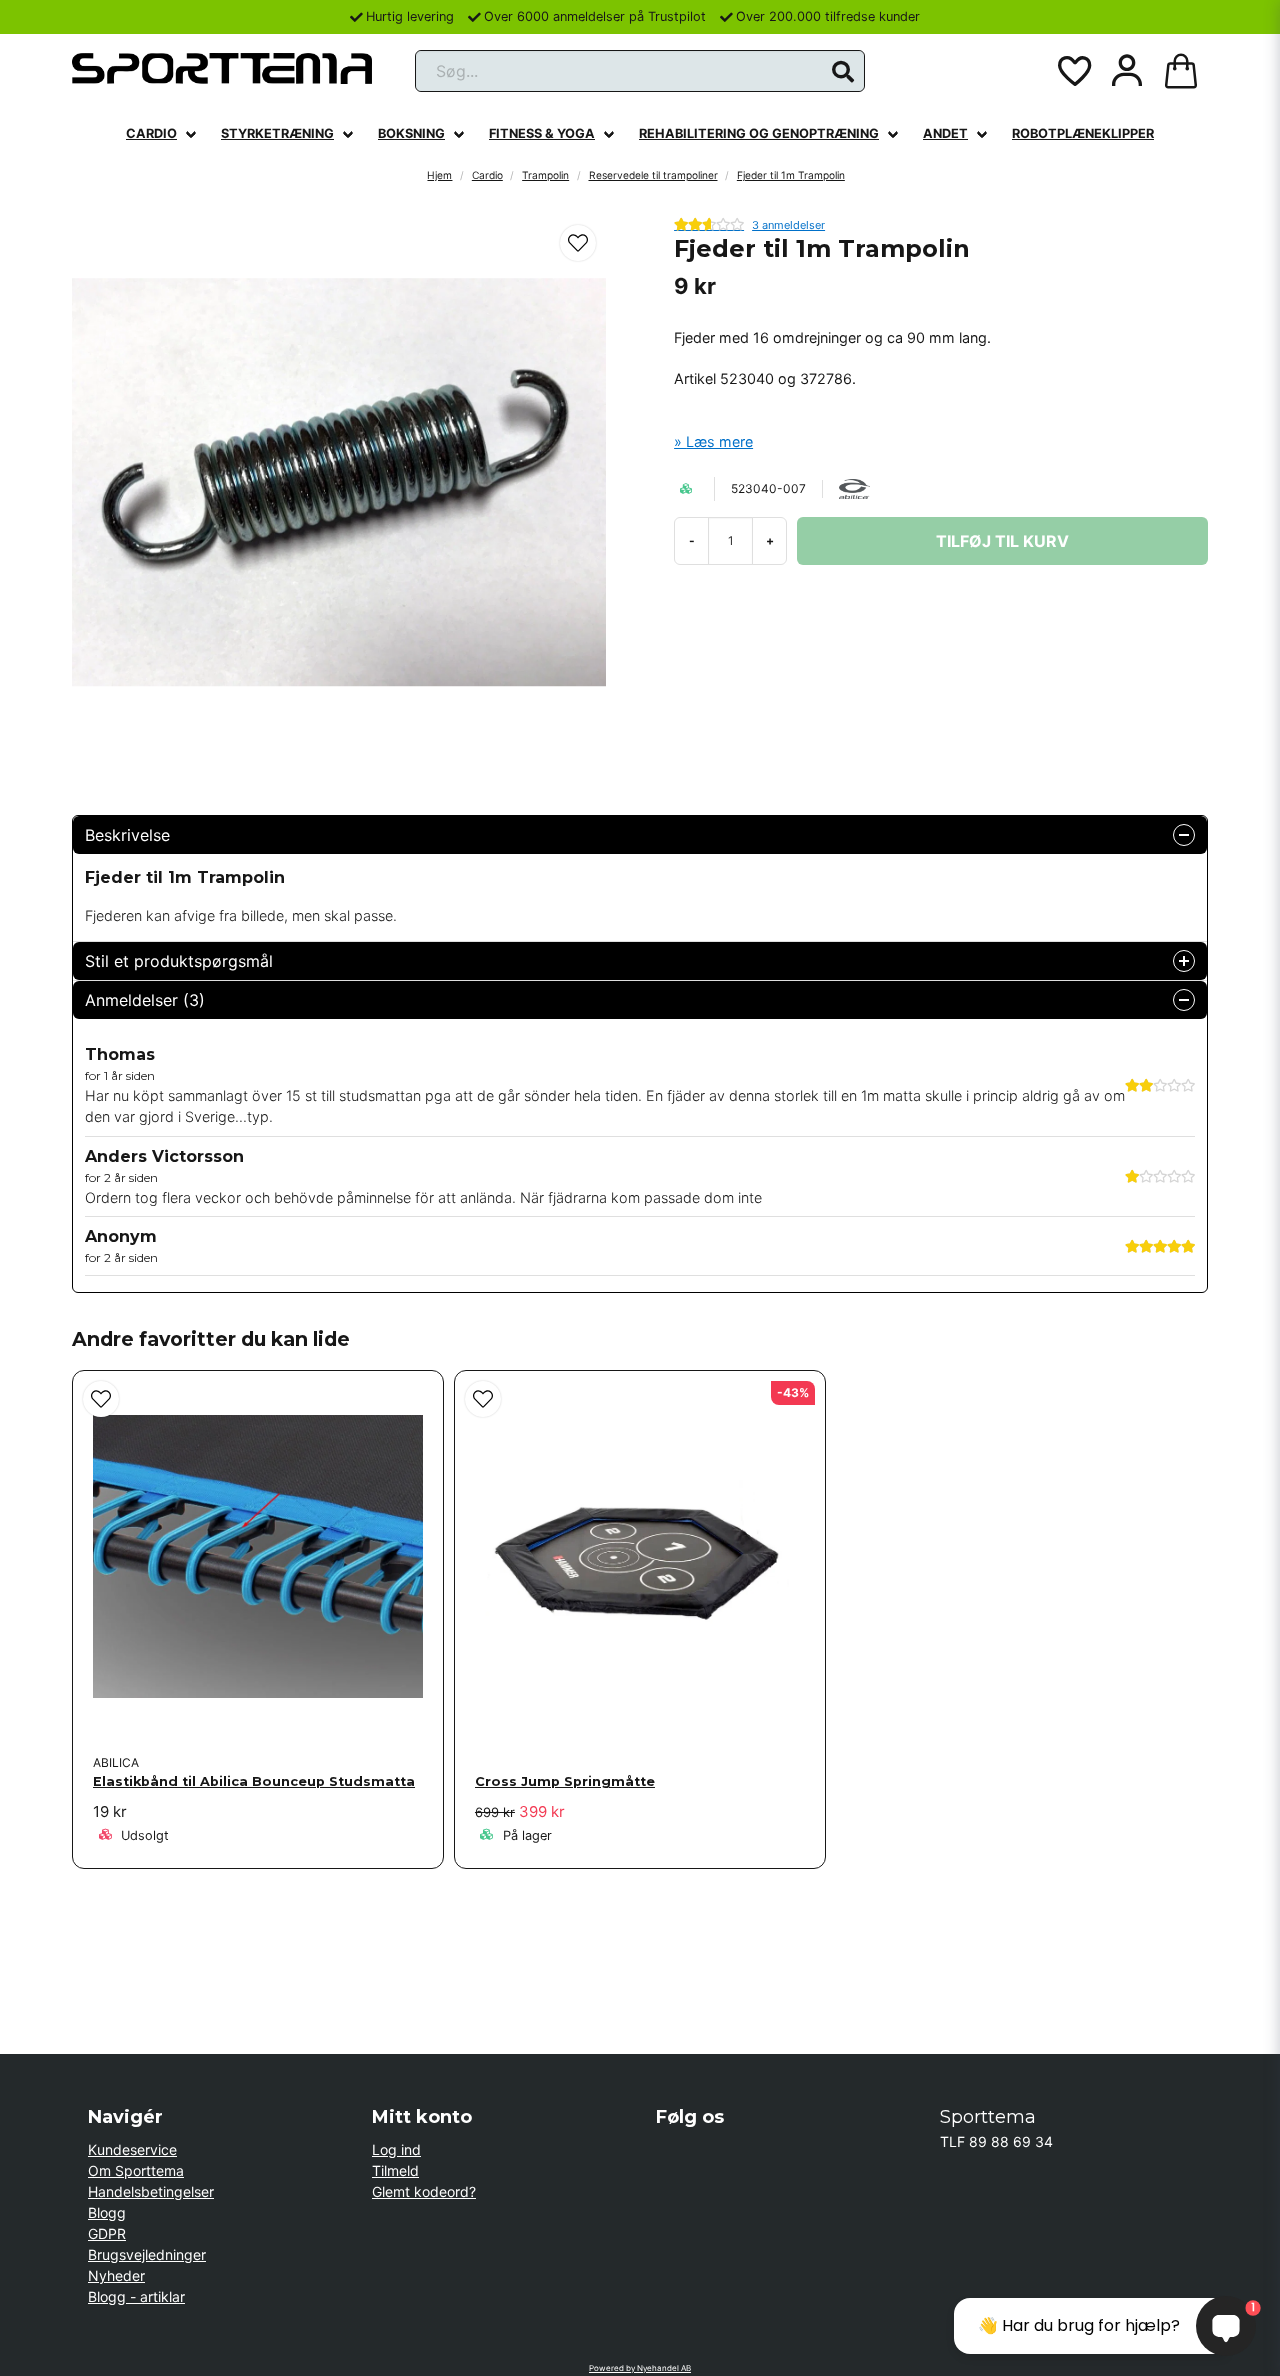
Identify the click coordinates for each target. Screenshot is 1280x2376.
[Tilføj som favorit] (1073, 71)
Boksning (411, 133)
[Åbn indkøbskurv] (1181, 71)
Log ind (396, 2149)
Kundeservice (132, 2149)
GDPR (107, 2233)
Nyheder (116, 2275)
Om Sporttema (136, 2170)
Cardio (151, 133)
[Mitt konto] (1127, 71)
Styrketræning (277, 133)
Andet (945, 133)
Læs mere (719, 441)
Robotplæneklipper (1083, 133)
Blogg (107, 2212)
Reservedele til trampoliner (653, 175)
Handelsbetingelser (151, 2191)
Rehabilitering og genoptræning (759, 133)
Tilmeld (395, 2170)
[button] (843, 72)
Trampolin (545, 175)
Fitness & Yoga (542, 133)
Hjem (439, 175)
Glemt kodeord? (424, 2191)
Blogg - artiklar (136, 2296)
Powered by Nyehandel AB (640, 2368)
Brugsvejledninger (147, 2254)
